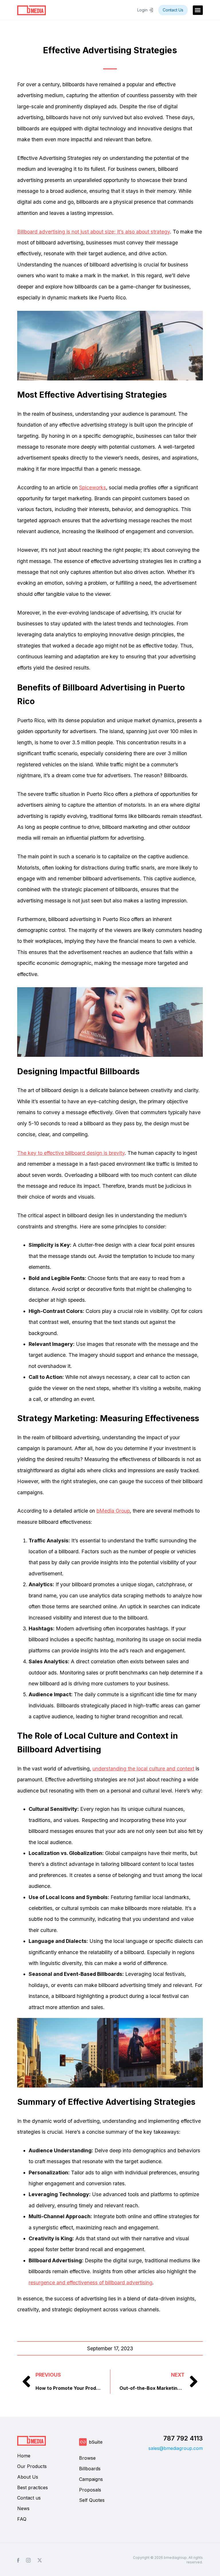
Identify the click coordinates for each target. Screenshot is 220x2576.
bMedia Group (113, 1511)
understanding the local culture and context (143, 1769)
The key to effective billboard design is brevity (71, 1153)
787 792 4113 (183, 2438)
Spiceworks (93, 487)
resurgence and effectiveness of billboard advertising (91, 2283)
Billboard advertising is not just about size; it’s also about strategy (94, 232)
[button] (198, 10)
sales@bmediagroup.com (176, 2448)
